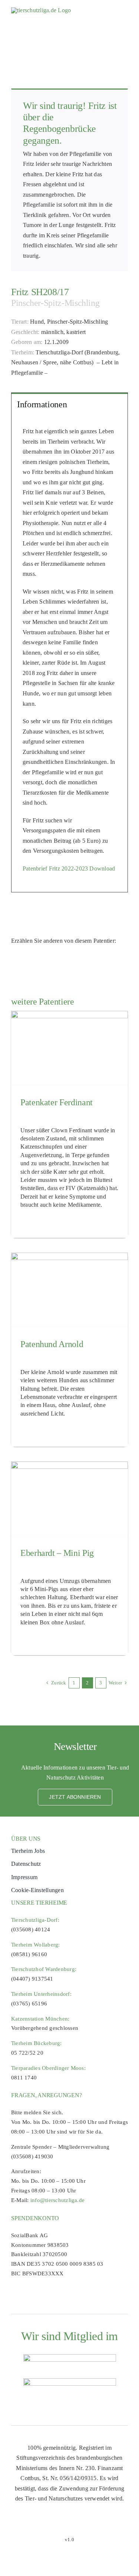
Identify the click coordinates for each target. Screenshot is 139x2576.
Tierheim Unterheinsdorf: (41, 1994)
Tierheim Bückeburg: (37, 2043)
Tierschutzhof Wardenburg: (44, 1969)
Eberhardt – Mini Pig (57, 1553)
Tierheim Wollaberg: (36, 1945)
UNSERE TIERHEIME (39, 1903)
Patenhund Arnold (52, 1344)
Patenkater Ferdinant (57, 1102)
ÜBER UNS (26, 1839)
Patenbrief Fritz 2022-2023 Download (69, 868)
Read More (32, 1222)
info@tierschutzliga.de (57, 2200)
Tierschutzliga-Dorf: (35, 1920)
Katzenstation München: (40, 2019)
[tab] (69, 404)
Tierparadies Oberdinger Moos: (48, 2068)
